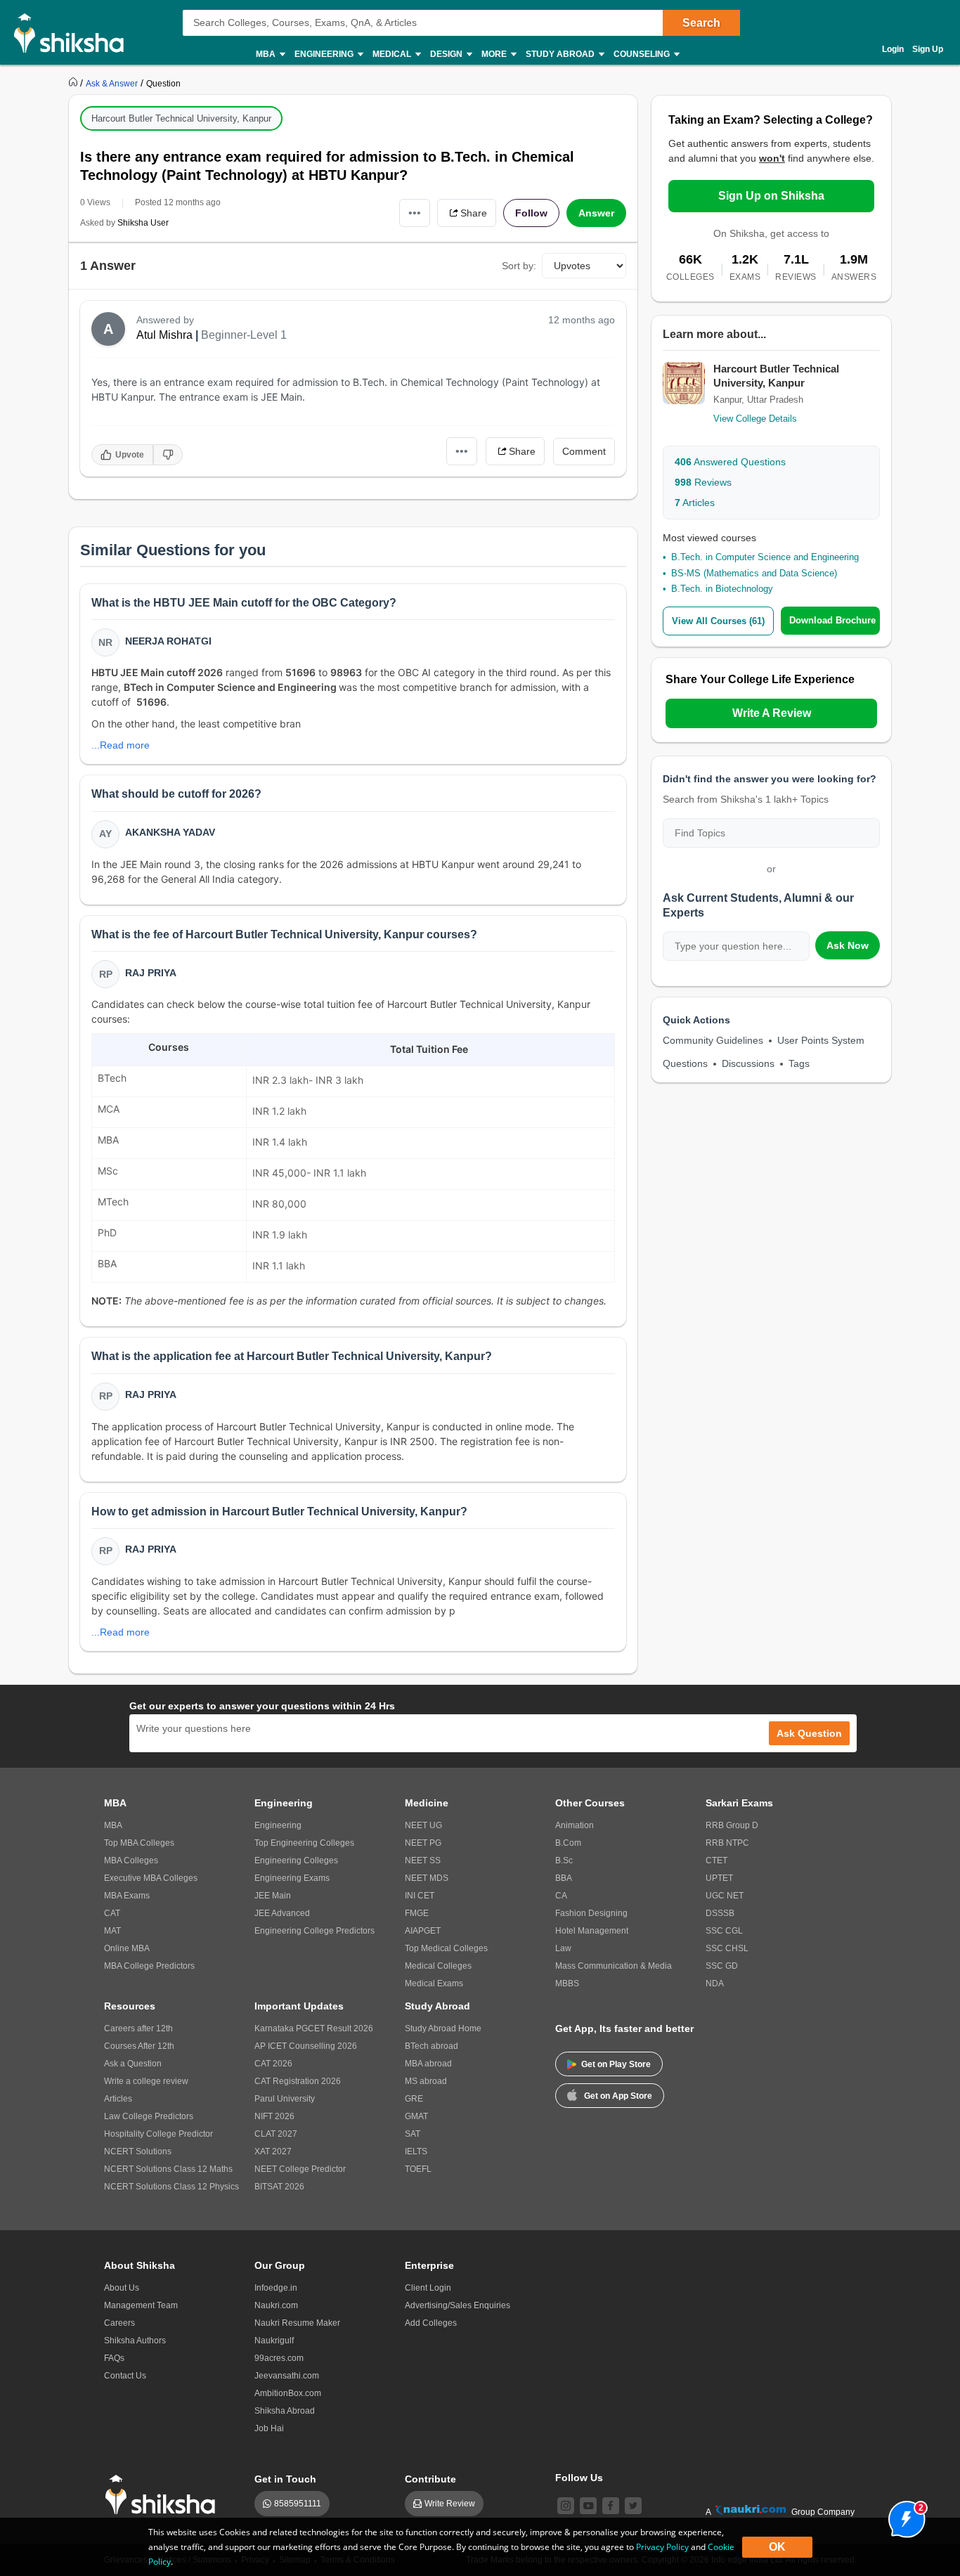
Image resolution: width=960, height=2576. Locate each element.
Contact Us (125, 2376)
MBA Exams (127, 1896)
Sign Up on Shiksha (771, 196)
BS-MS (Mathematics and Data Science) (754, 573)
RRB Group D (732, 1825)
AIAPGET (423, 1931)
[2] (903, 2516)
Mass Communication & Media (614, 1966)
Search (701, 23)
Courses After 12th (139, 2046)
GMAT (416, 2116)
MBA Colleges (131, 1860)
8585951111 (298, 2504)
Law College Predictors (149, 2116)
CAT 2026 (273, 2064)
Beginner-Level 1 (244, 335)
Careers (119, 2323)
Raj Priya (151, 973)
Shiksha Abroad (285, 2411)
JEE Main (273, 1896)
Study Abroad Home (443, 2028)
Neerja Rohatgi (168, 641)
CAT (112, 1913)
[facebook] (611, 2506)
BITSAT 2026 (279, 2187)
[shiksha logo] (164, 2495)
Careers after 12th (138, 2028)
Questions (685, 1063)
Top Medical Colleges (446, 1948)
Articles (695, 503)
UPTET (719, 1878)
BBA (564, 1878)
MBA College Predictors (149, 1966)
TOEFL (418, 2169)
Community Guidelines (713, 1040)
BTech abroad (432, 2046)
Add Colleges (431, 2323)
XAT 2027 (273, 2151)
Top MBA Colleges (139, 1843)
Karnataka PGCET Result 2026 (314, 2028)
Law (563, 1948)
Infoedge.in (276, 2288)
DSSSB (720, 1913)
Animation (575, 1825)
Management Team (141, 2305)
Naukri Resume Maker (297, 2323)
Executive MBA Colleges (151, 1878)
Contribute (430, 2479)
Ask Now (848, 945)
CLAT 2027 (276, 2134)
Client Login (428, 2288)
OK (777, 2547)
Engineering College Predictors (314, 1931)
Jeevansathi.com (287, 2376)
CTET (716, 1860)
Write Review (450, 2504)
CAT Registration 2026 (298, 2081)
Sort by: (519, 266)
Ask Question (809, 1733)
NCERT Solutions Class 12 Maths (168, 2169)
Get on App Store (618, 2096)
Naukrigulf (274, 2341)
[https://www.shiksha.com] (74, 83)
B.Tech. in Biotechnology (722, 589)
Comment (584, 451)
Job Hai (269, 2428)
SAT (413, 2134)
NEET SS (423, 1860)
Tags (799, 1063)
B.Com (568, 1843)
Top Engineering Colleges (304, 1843)
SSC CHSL (727, 1948)
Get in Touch (285, 2479)
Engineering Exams (292, 1878)
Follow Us (579, 2478)
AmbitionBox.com (288, 2393)
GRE (414, 2099)
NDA (715, 1983)
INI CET (420, 1896)
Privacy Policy (662, 2547)
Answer (596, 213)
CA (561, 1896)
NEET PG (423, 1843)
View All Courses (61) (718, 621)
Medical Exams (434, 1983)
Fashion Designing (591, 1913)
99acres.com (279, 2358)
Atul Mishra (164, 335)
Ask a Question (133, 2064)
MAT (112, 1931)
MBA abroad (428, 2064)
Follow (531, 213)
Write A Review (772, 713)
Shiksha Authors (135, 2341)
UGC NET (725, 1896)
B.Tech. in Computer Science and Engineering (765, 557)
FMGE (417, 1913)
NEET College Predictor (300, 2169)
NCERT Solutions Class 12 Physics (171, 2187)
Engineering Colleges (296, 1860)
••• (415, 213)
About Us (122, 2288)
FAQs (114, 2358)
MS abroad (426, 2081)
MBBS (567, 1983)
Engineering (278, 1825)
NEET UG (423, 1825)
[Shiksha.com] (74, 32)
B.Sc (564, 1860)
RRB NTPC (727, 1843)
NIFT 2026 (274, 2116)
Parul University (285, 2099)
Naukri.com (276, 2305)
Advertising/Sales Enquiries (458, 2305)
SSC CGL (724, 1931)
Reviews (703, 482)
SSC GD (722, 1966)
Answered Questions (730, 462)
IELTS (416, 2151)
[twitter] (633, 2506)
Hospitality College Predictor (158, 2134)
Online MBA (127, 1948)
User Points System (821, 1040)
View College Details (755, 419)
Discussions (748, 1063)
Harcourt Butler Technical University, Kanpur (181, 118)
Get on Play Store (616, 2064)
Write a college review (146, 2081)
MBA (113, 1825)
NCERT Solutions (138, 2151)
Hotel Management (592, 1931)
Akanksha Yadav (170, 832)
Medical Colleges (438, 1966)
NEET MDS (427, 1878)
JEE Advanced (282, 1913)
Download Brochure (832, 620)
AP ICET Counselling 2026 (306, 2046)
